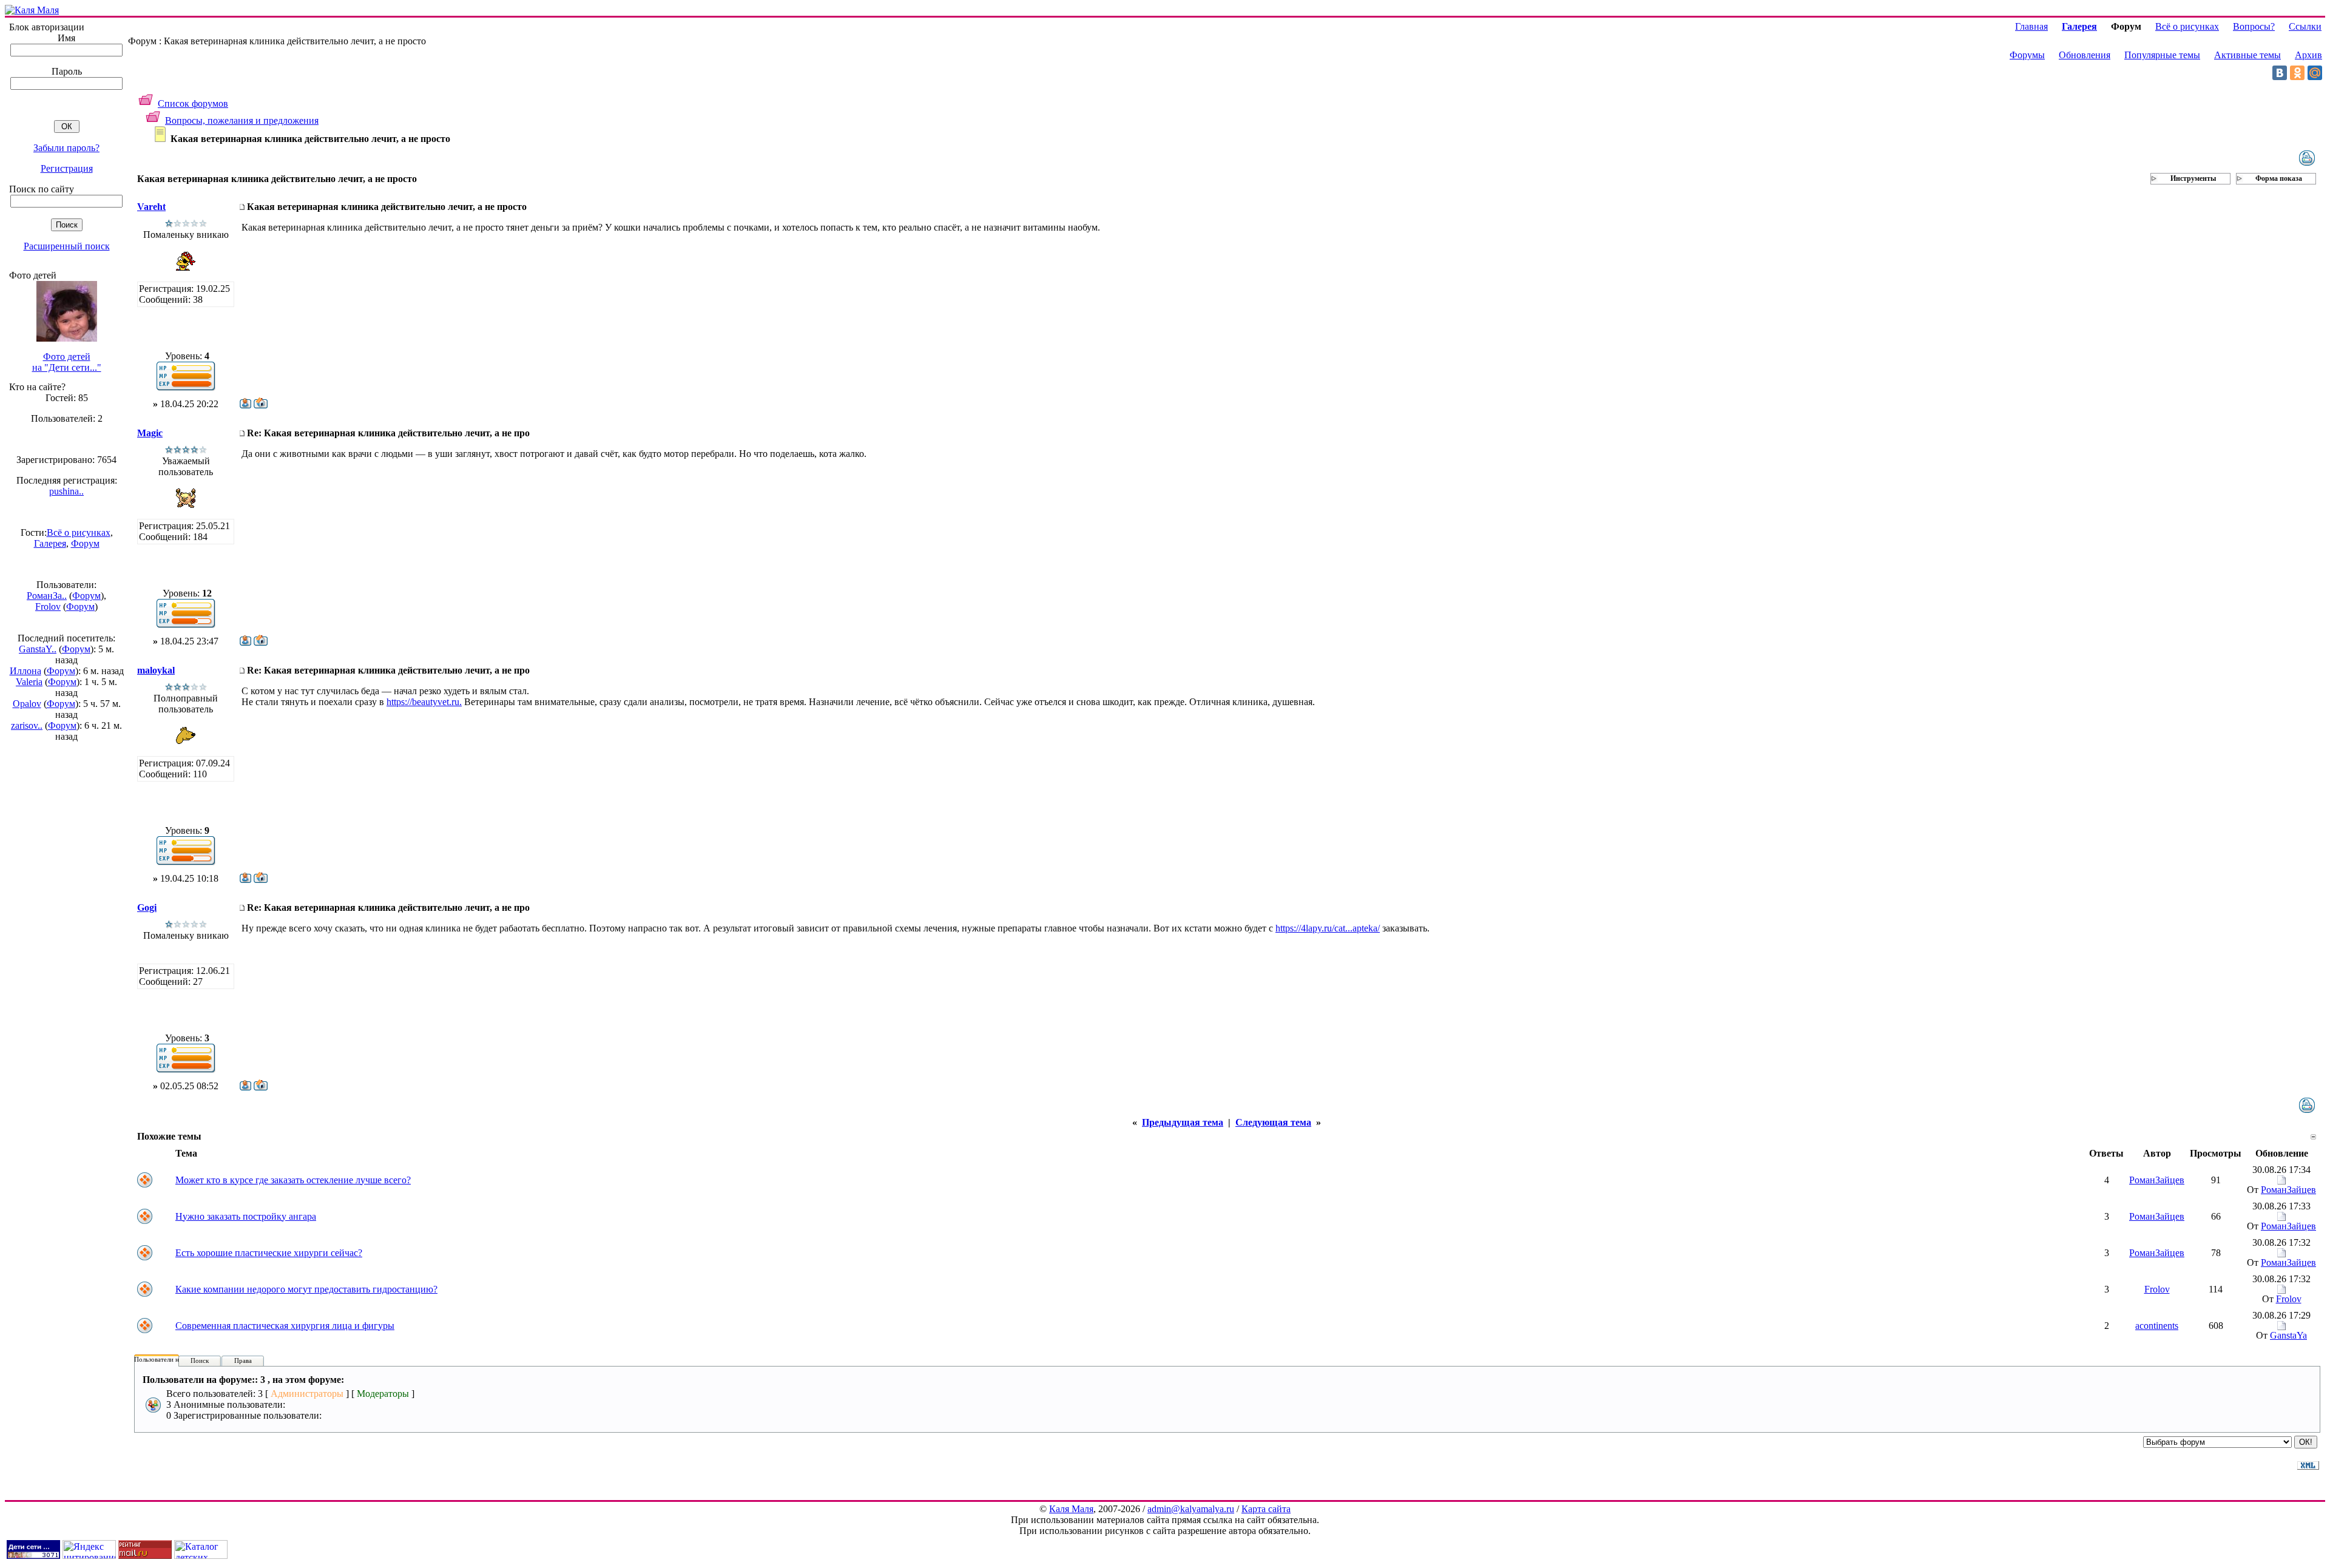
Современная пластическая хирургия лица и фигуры (285, 1326)
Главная (2031, 26)
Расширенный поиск (67, 246)
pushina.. (66, 491)
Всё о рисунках (79, 532)
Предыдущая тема (1183, 1122)
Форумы (2027, 55)
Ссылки (2305, 26)
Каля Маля (1071, 1509)
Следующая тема (1273, 1122)
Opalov (27, 704)
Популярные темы (2162, 55)
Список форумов (193, 103)
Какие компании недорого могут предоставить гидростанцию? (306, 1289)
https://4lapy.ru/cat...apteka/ (1328, 928)
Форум (85, 543)
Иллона (25, 671)
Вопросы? (2254, 26)
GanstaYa (2288, 1335)
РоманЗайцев (2157, 1180)
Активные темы (2247, 55)
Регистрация (67, 168)
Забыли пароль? (66, 148)
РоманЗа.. (47, 596)
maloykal (156, 670)
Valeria (29, 682)
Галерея (50, 543)
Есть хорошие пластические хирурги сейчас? (269, 1253)
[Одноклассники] (2297, 73)
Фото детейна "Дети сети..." (67, 362)
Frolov (48, 607)
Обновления (2085, 55)
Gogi (147, 907)
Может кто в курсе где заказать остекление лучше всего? (293, 1180)
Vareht (151, 207)
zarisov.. (27, 725)
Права (243, 1360)
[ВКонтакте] (2280, 73)
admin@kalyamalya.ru (1191, 1509)
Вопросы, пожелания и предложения (242, 120)
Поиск (200, 1360)
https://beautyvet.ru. (424, 702)
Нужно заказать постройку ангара (246, 1216)
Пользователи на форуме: (171, 1359)
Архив (2308, 55)
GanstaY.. (38, 649)
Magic (150, 433)
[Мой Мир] (2315, 73)
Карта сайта (1266, 1509)
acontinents (2157, 1326)
